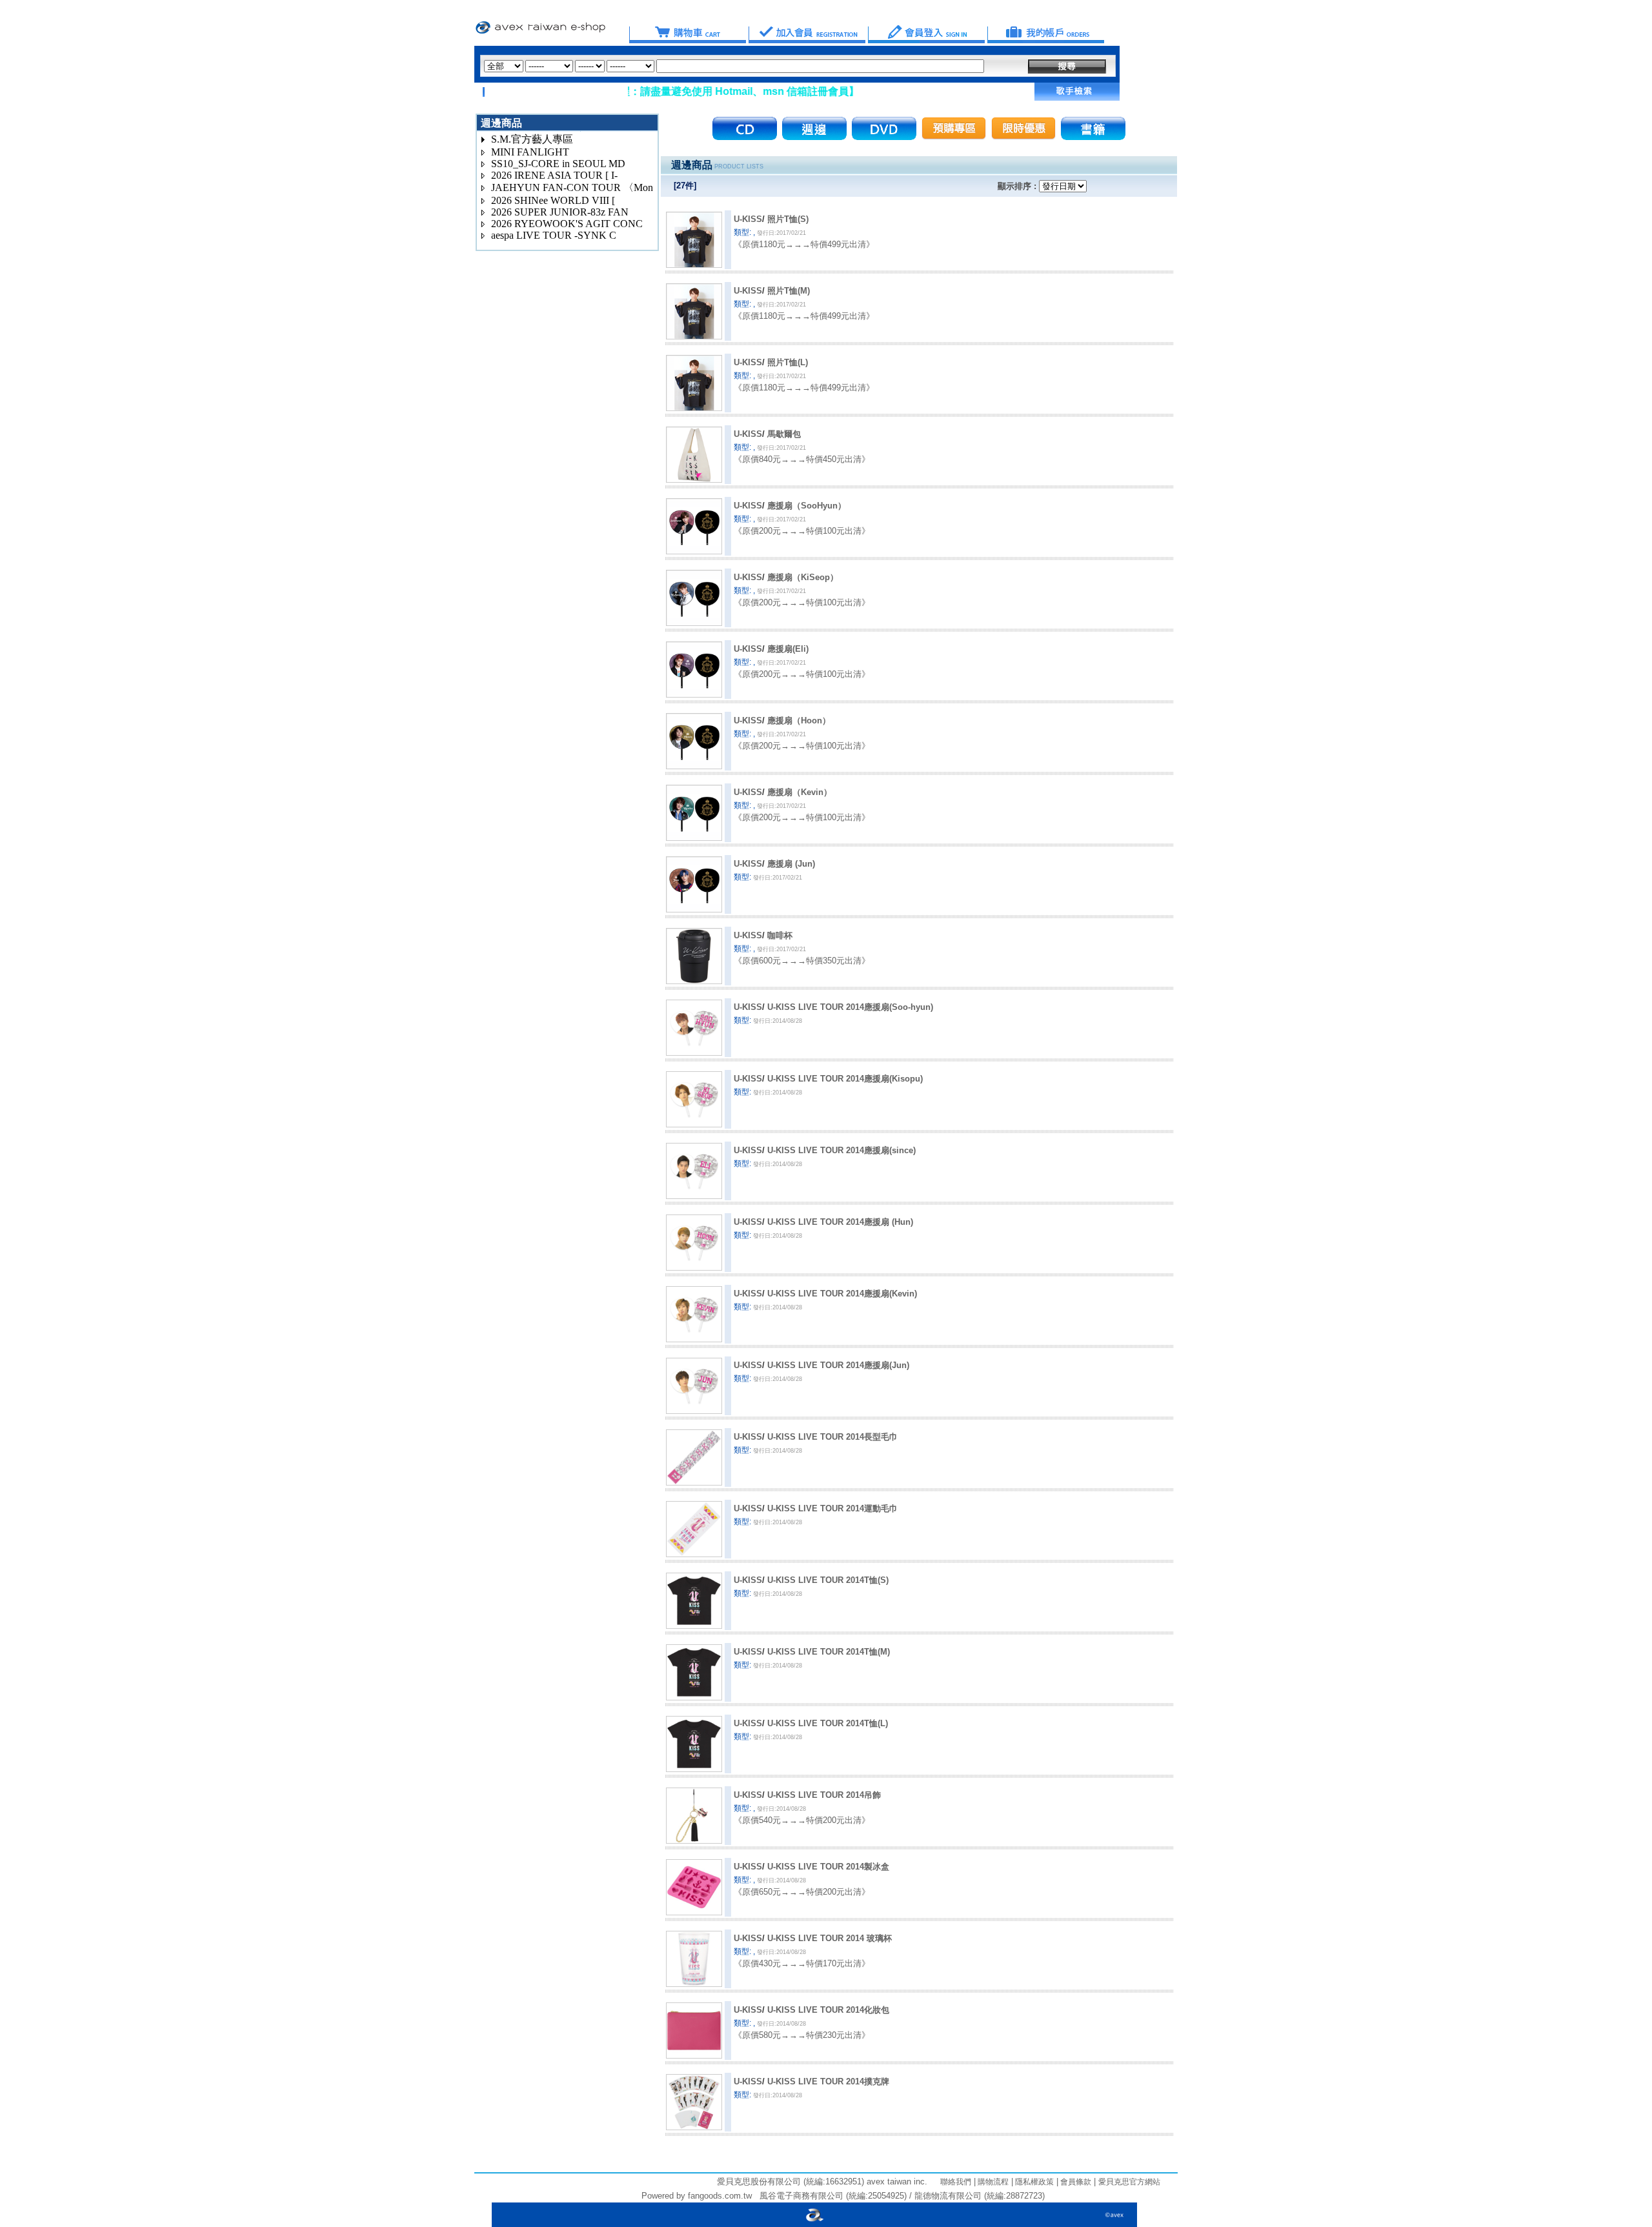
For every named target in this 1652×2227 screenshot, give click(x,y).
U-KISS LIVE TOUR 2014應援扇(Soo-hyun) (850, 1007)
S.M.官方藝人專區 (532, 139)
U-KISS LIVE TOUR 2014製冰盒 (828, 1867)
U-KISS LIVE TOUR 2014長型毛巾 (832, 1437)
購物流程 (992, 2182)
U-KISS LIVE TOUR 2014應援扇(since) (841, 1150)
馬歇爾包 (784, 434)
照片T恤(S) (788, 219)
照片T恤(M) (789, 291)
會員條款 (1075, 2182)
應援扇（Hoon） (799, 720)
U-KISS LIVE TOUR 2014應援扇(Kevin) (842, 1294)
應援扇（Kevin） (800, 792)
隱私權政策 (1033, 2182)
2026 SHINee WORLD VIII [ (553, 200)
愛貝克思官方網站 (1129, 2182)
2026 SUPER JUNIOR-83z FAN (560, 212)
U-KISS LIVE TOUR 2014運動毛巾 (832, 1508)
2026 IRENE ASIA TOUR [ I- (554, 175)
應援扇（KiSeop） (803, 577)
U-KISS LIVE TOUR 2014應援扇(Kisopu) (845, 1079)
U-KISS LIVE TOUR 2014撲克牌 (828, 2081)
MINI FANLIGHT (530, 152)
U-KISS (748, 219)
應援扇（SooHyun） (807, 506)
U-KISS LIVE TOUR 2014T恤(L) (828, 1723)
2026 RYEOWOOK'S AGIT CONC (567, 224)
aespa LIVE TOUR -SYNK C (554, 235)
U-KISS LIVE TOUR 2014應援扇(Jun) (838, 1365)
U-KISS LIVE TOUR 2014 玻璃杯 (830, 1938)
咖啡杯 (780, 935)
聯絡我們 (956, 2182)
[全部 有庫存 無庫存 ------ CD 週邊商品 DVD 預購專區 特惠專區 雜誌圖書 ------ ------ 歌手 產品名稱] (734, 66)
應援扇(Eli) (788, 649)
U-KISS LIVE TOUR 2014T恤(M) (829, 1652)
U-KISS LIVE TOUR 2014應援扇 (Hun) (840, 1222)
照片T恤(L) (788, 362)
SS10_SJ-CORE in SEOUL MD (558, 164)
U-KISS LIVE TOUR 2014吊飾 (824, 1795)
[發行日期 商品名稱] (1063, 186)
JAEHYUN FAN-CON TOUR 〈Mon (572, 187)
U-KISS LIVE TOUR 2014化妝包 (828, 2010)
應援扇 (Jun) (791, 864)
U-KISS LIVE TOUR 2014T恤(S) (828, 1580)
